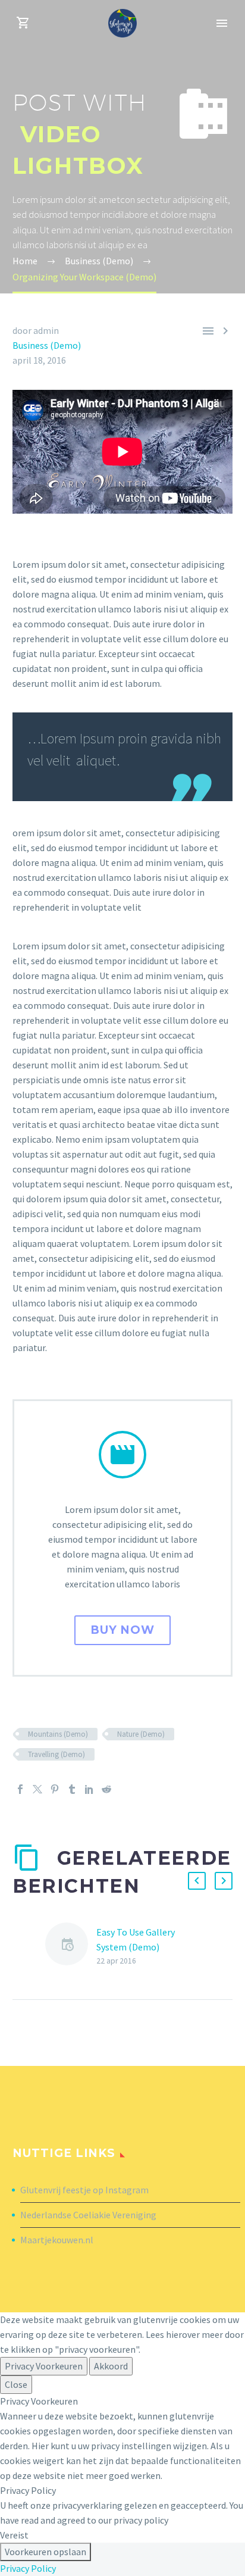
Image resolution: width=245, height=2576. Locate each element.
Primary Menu (222, 23)
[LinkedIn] (89, 1789)
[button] (197, 1881)
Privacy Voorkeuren (44, 2366)
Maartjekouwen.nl (57, 2240)
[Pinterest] (55, 1789)
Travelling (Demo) (56, 1754)
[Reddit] (106, 1789)
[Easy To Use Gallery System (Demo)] (71, 1946)
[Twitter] (37, 1789)
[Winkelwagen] (23, 23)
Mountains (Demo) (58, 1734)
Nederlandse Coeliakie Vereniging (88, 2215)
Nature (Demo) (141, 1734)
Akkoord (111, 2366)
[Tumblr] (72, 1789)
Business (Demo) (47, 345)
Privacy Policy (28, 2568)
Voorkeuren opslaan (45, 2552)
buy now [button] (123, 1630)
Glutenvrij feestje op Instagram (84, 2190)
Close (16, 2384)
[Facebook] (20, 1789)
